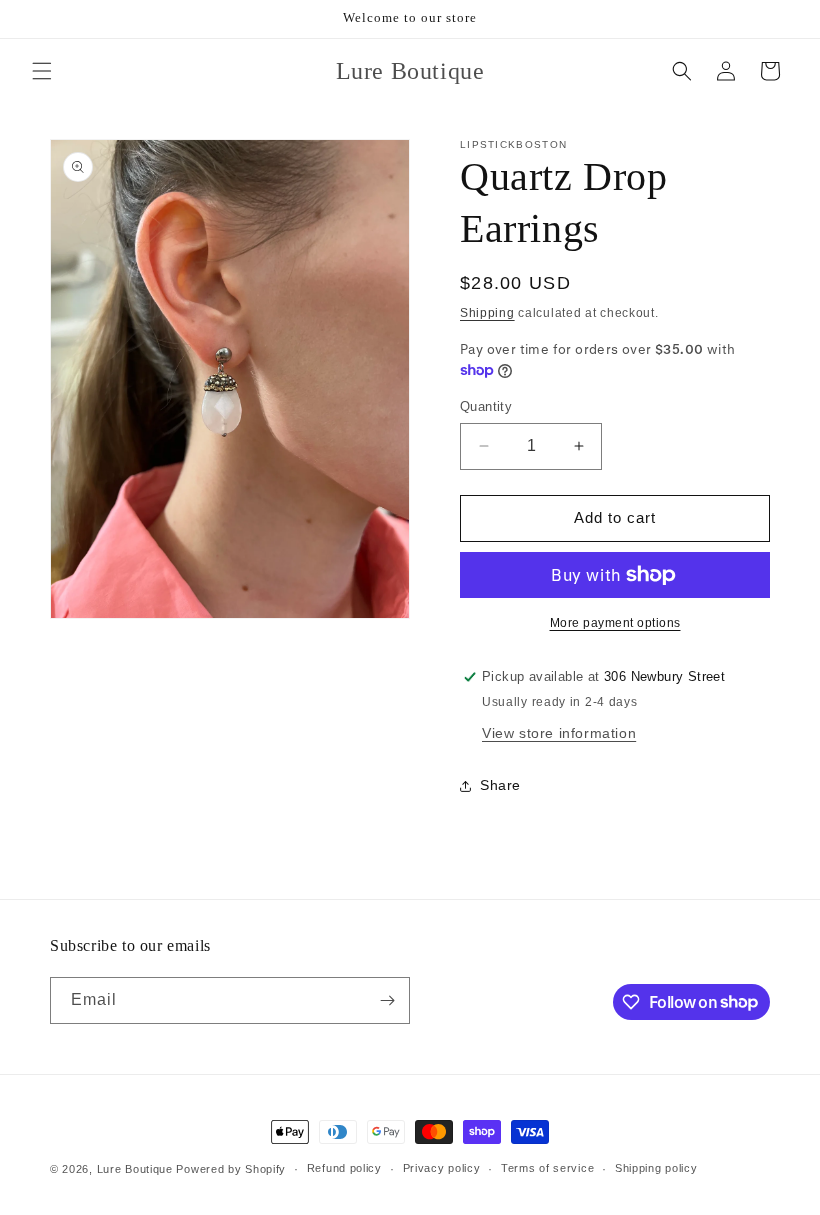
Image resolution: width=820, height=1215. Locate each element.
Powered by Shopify (231, 1169)
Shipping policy (656, 1168)
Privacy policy (442, 1168)
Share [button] (500, 785)
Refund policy (344, 1168)
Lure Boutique (135, 1169)
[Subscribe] (387, 1000)
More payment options (615, 623)
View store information (559, 733)
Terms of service (547, 1168)
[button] (42, 71)
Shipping (487, 313)
